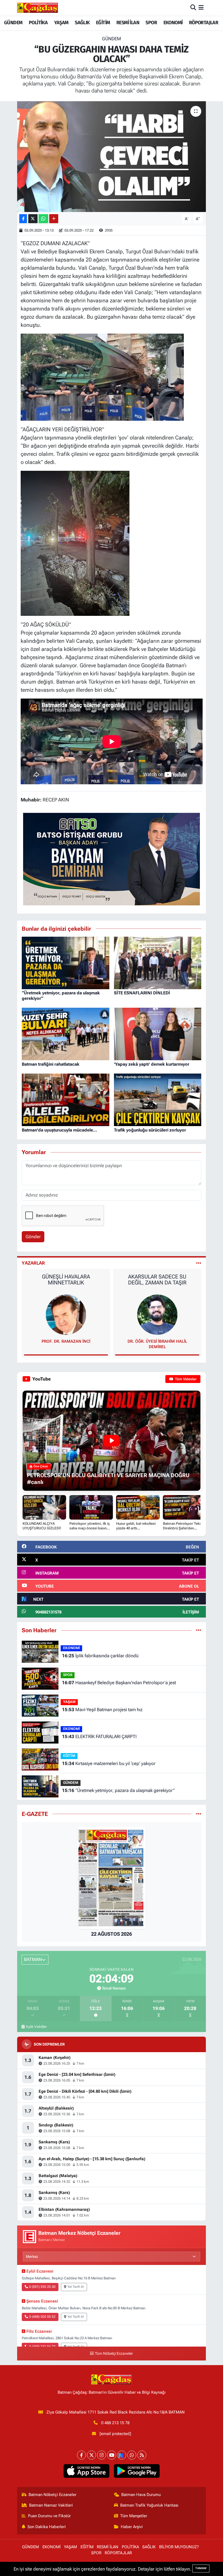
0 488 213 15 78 (115, 2423)
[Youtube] (112, 2455)
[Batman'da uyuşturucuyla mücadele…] (66, 1099)
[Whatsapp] (132, 2455)
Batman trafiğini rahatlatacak (51, 1064)
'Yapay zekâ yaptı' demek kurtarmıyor (152, 1064)
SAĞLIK (82, 23)
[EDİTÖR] (157, 1314)
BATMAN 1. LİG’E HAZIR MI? (157, 1277)
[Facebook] (81, 2455)
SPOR (151, 23)
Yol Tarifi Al (76, 2287)
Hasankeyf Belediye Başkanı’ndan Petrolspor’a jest (119, 1683)
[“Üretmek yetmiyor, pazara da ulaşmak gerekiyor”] (66, 963)
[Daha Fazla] (54, 219)
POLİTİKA (38, 23)
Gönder (33, 1237)
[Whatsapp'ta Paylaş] (43, 219)
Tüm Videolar (185, 1379)
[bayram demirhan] (112, 859)
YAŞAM (61, 23)
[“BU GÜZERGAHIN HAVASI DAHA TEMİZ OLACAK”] (112, 157)
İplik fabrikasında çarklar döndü (100, 1656)
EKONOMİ (173, 23)
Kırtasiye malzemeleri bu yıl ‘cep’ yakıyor (109, 1763)
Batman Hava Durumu (141, 2495)
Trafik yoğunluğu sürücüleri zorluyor (150, 1130)
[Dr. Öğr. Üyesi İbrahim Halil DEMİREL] (66, 1314)
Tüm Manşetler (134, 2516)
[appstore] (86, 2471)
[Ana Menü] (201, 8)
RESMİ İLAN (128, 23)
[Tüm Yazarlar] (199, 1263)
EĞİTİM (103, 23)
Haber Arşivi (132, 2527)
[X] (92, 2455)
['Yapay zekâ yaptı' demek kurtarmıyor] (158, 1034)
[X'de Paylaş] (33, 219)
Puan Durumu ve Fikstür (49, 2516)
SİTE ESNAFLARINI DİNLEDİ (142, 993)
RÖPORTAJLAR (204, 23)
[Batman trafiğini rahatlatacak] (66, 1034)
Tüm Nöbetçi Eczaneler (114, 2354)
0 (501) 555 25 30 (42, 2287)
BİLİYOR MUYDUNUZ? (179, 2547)
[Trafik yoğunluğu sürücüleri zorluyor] (158, 1099)
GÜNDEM (13, 23)
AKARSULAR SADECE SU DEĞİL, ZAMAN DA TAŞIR (66, 1280)
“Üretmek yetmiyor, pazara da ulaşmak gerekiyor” (118, 1790)
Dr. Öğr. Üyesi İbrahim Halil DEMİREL (66, 1344)
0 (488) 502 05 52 (42, 2317)
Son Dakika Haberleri (47, 2527)
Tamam (201, 2568)
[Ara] (193, 8)
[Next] (122, 2455)
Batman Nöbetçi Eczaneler (52, 2495)
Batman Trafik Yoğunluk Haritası (149, 2505)
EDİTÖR (157, 1341)
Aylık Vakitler (36, 2027)
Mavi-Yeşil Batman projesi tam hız (102, 1710)
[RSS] (142, 2455)
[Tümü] (199, 1630)
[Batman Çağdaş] (38, 8)
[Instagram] (102, 2455)
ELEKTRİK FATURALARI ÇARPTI (99, 1736)
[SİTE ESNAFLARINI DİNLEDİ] (158, 963)
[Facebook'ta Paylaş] (23, 219)
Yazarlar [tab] (33, 1263)
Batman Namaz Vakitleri (51, 2505)
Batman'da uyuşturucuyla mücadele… (59, 1130)
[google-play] (137, 2471)
